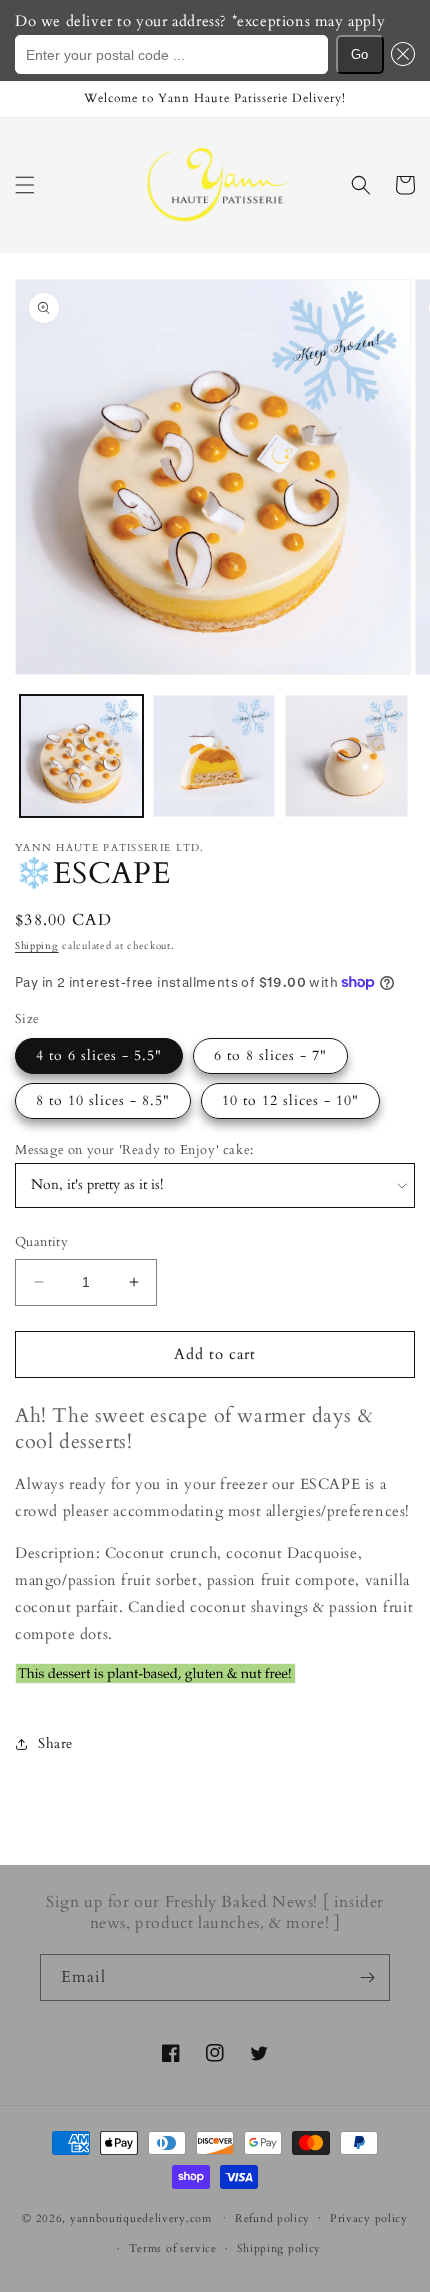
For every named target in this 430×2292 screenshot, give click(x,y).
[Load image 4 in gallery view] (346, 756)
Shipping (37, 946)
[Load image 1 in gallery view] (81, 756)
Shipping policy (279, 2248)
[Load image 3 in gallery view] (214, 756)
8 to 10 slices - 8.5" (103, 1100)
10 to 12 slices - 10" (290, 1100)
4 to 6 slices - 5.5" (99, 1055)
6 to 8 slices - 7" (270, 1055)
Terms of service (173, 2248)
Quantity (41, 1242)
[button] (400, 54)
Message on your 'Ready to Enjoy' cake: (134, 1150)
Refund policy (272, 2218)
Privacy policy (369, 2218)
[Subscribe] (367, 1977)
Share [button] (55, 1743)
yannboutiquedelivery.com (141, 2217)
